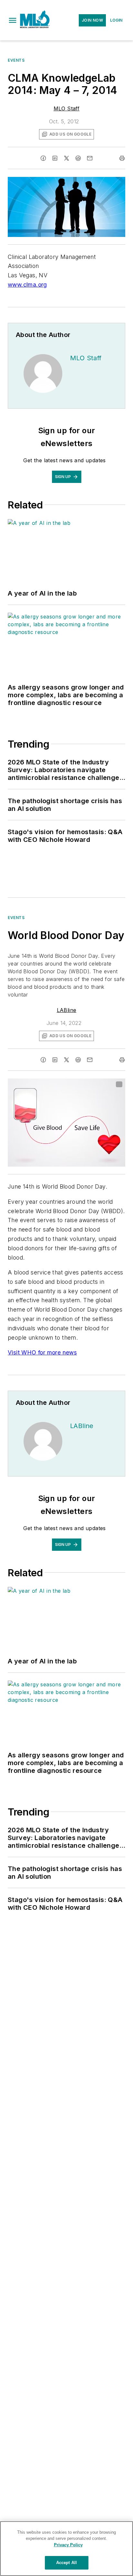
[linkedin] (55, 158)
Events (16, 60)
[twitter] (66, 158)
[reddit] (78, 158)
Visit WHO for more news (42, 1352)
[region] (66, 2549)
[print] (122, 158)
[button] (13, 20)
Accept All (66, 2563)
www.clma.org (27, 285)
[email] (90, 158)
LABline (67, 1010)
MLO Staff (67, 108)
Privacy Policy (68, 2545)
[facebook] (43, 158)
